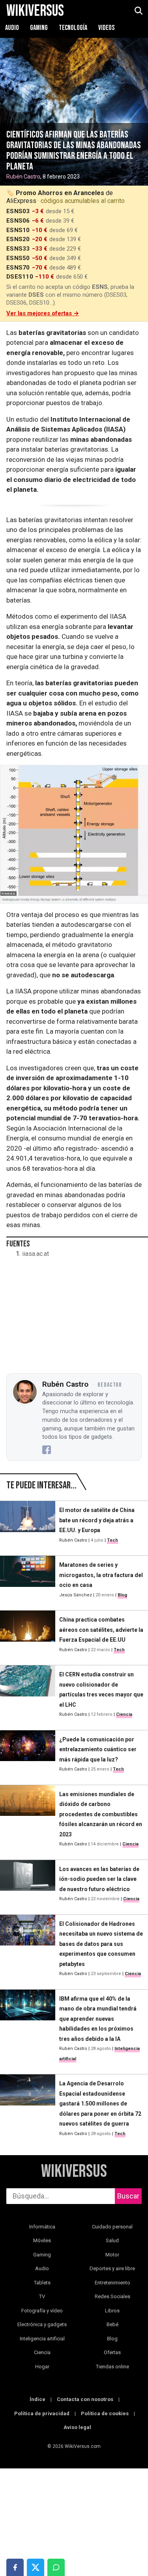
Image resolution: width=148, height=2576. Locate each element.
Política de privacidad (42, 2413)
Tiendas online (112, 2367)
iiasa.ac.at (36, 1254)
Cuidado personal (112, 2227)
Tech (112, 1540)
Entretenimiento (112, 2283)
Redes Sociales (112, 2296)
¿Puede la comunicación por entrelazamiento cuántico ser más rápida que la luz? (98, 1749)
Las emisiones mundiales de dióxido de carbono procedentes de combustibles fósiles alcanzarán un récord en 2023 (101, 1814)
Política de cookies (105, 2413)
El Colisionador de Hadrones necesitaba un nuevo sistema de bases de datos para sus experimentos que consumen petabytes (101, 1944)
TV (42, 2296)
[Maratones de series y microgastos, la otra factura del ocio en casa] (28, 1580)
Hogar (42, 2367)
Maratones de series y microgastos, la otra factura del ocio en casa (101, 1575)
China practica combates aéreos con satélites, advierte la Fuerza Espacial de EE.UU (101, 1630)
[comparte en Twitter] (36, 2567)
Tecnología (74, 28)
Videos (106, 28)
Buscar (128, 2196)
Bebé (112, 2324)
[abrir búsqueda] (138, 11)
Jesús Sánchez (76, 1595)
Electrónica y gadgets (42, 2324)
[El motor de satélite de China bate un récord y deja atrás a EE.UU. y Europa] (28, 1525)
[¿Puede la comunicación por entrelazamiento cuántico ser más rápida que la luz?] (28, 1754)
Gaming (39, 28)
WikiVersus (74, 2172)
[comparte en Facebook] (15, 2567)
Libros (112, 2311)
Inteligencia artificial (42, 2339)
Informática (42, 2227)
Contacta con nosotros (85, 2399)
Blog (122, 1595)
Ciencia (124, 1714)
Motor (112, 2255)
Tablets (42, 2283)
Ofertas (112, 2352)
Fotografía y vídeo (42, 2311)
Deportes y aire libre (112, 2268)
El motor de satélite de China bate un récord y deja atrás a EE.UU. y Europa (97, 1520)
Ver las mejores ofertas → (43, 313)
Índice (37, 2399)
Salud (112, 2240)
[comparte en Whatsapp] (56, 2567)
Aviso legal (77, 2427)
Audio (13, 28)
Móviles (42, 2240)
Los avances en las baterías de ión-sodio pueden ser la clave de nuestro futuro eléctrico (99, 1879)
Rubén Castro (23, 177)
